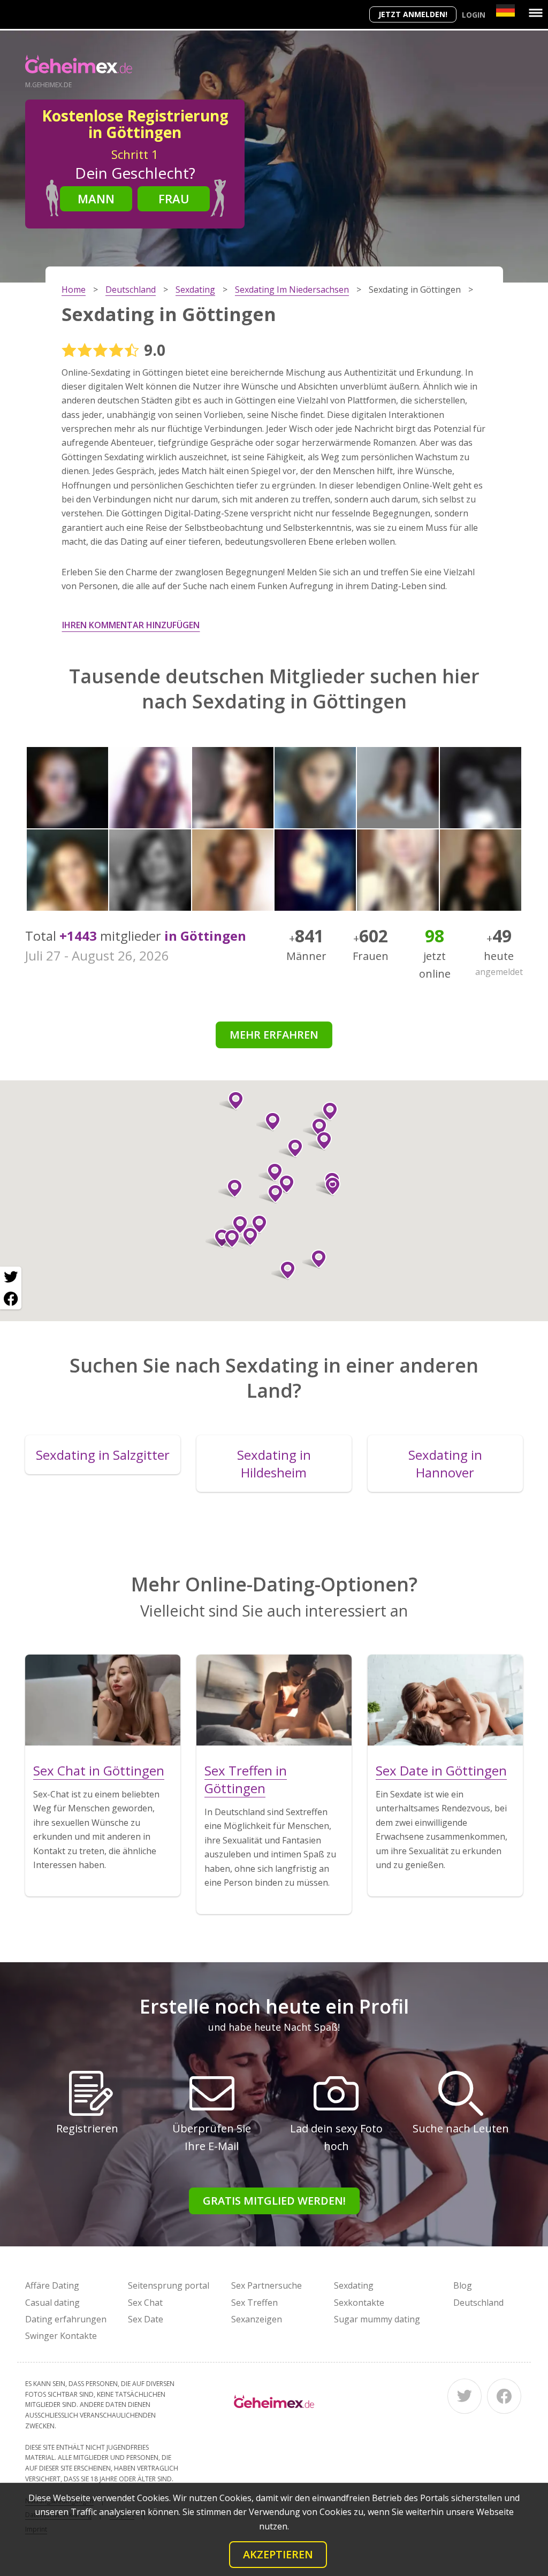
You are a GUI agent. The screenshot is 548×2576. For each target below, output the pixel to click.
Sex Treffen (254, 2303)
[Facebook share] (11, 1299)
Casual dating (52, 2303)
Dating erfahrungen (66, 2319)
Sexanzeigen (257, 2319)
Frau (174, 199)
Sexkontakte (359, 2303)
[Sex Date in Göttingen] (445, 1700)
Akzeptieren (278, 2554)
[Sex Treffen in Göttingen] (274, 1700)
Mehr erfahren (274, 1035)
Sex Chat (145, 2303)
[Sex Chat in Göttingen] (103, 1700)
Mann (96, 199)
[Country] (505, 10)
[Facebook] (504, 2396)
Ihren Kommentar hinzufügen (131, 625)
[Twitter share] (11, 1277)
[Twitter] (465, 2396)
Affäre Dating (52, 2285)
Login (474, 15)
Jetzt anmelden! (413, 14)
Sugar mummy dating (377, 2319)
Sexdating (354, 2285)
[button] (230, 1188)
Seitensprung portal (169, 2285)
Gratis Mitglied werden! (274, 2201)
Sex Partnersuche (267, 2285)
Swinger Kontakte (61, 2336)
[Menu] (536, 13)
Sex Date (146, 2319)
